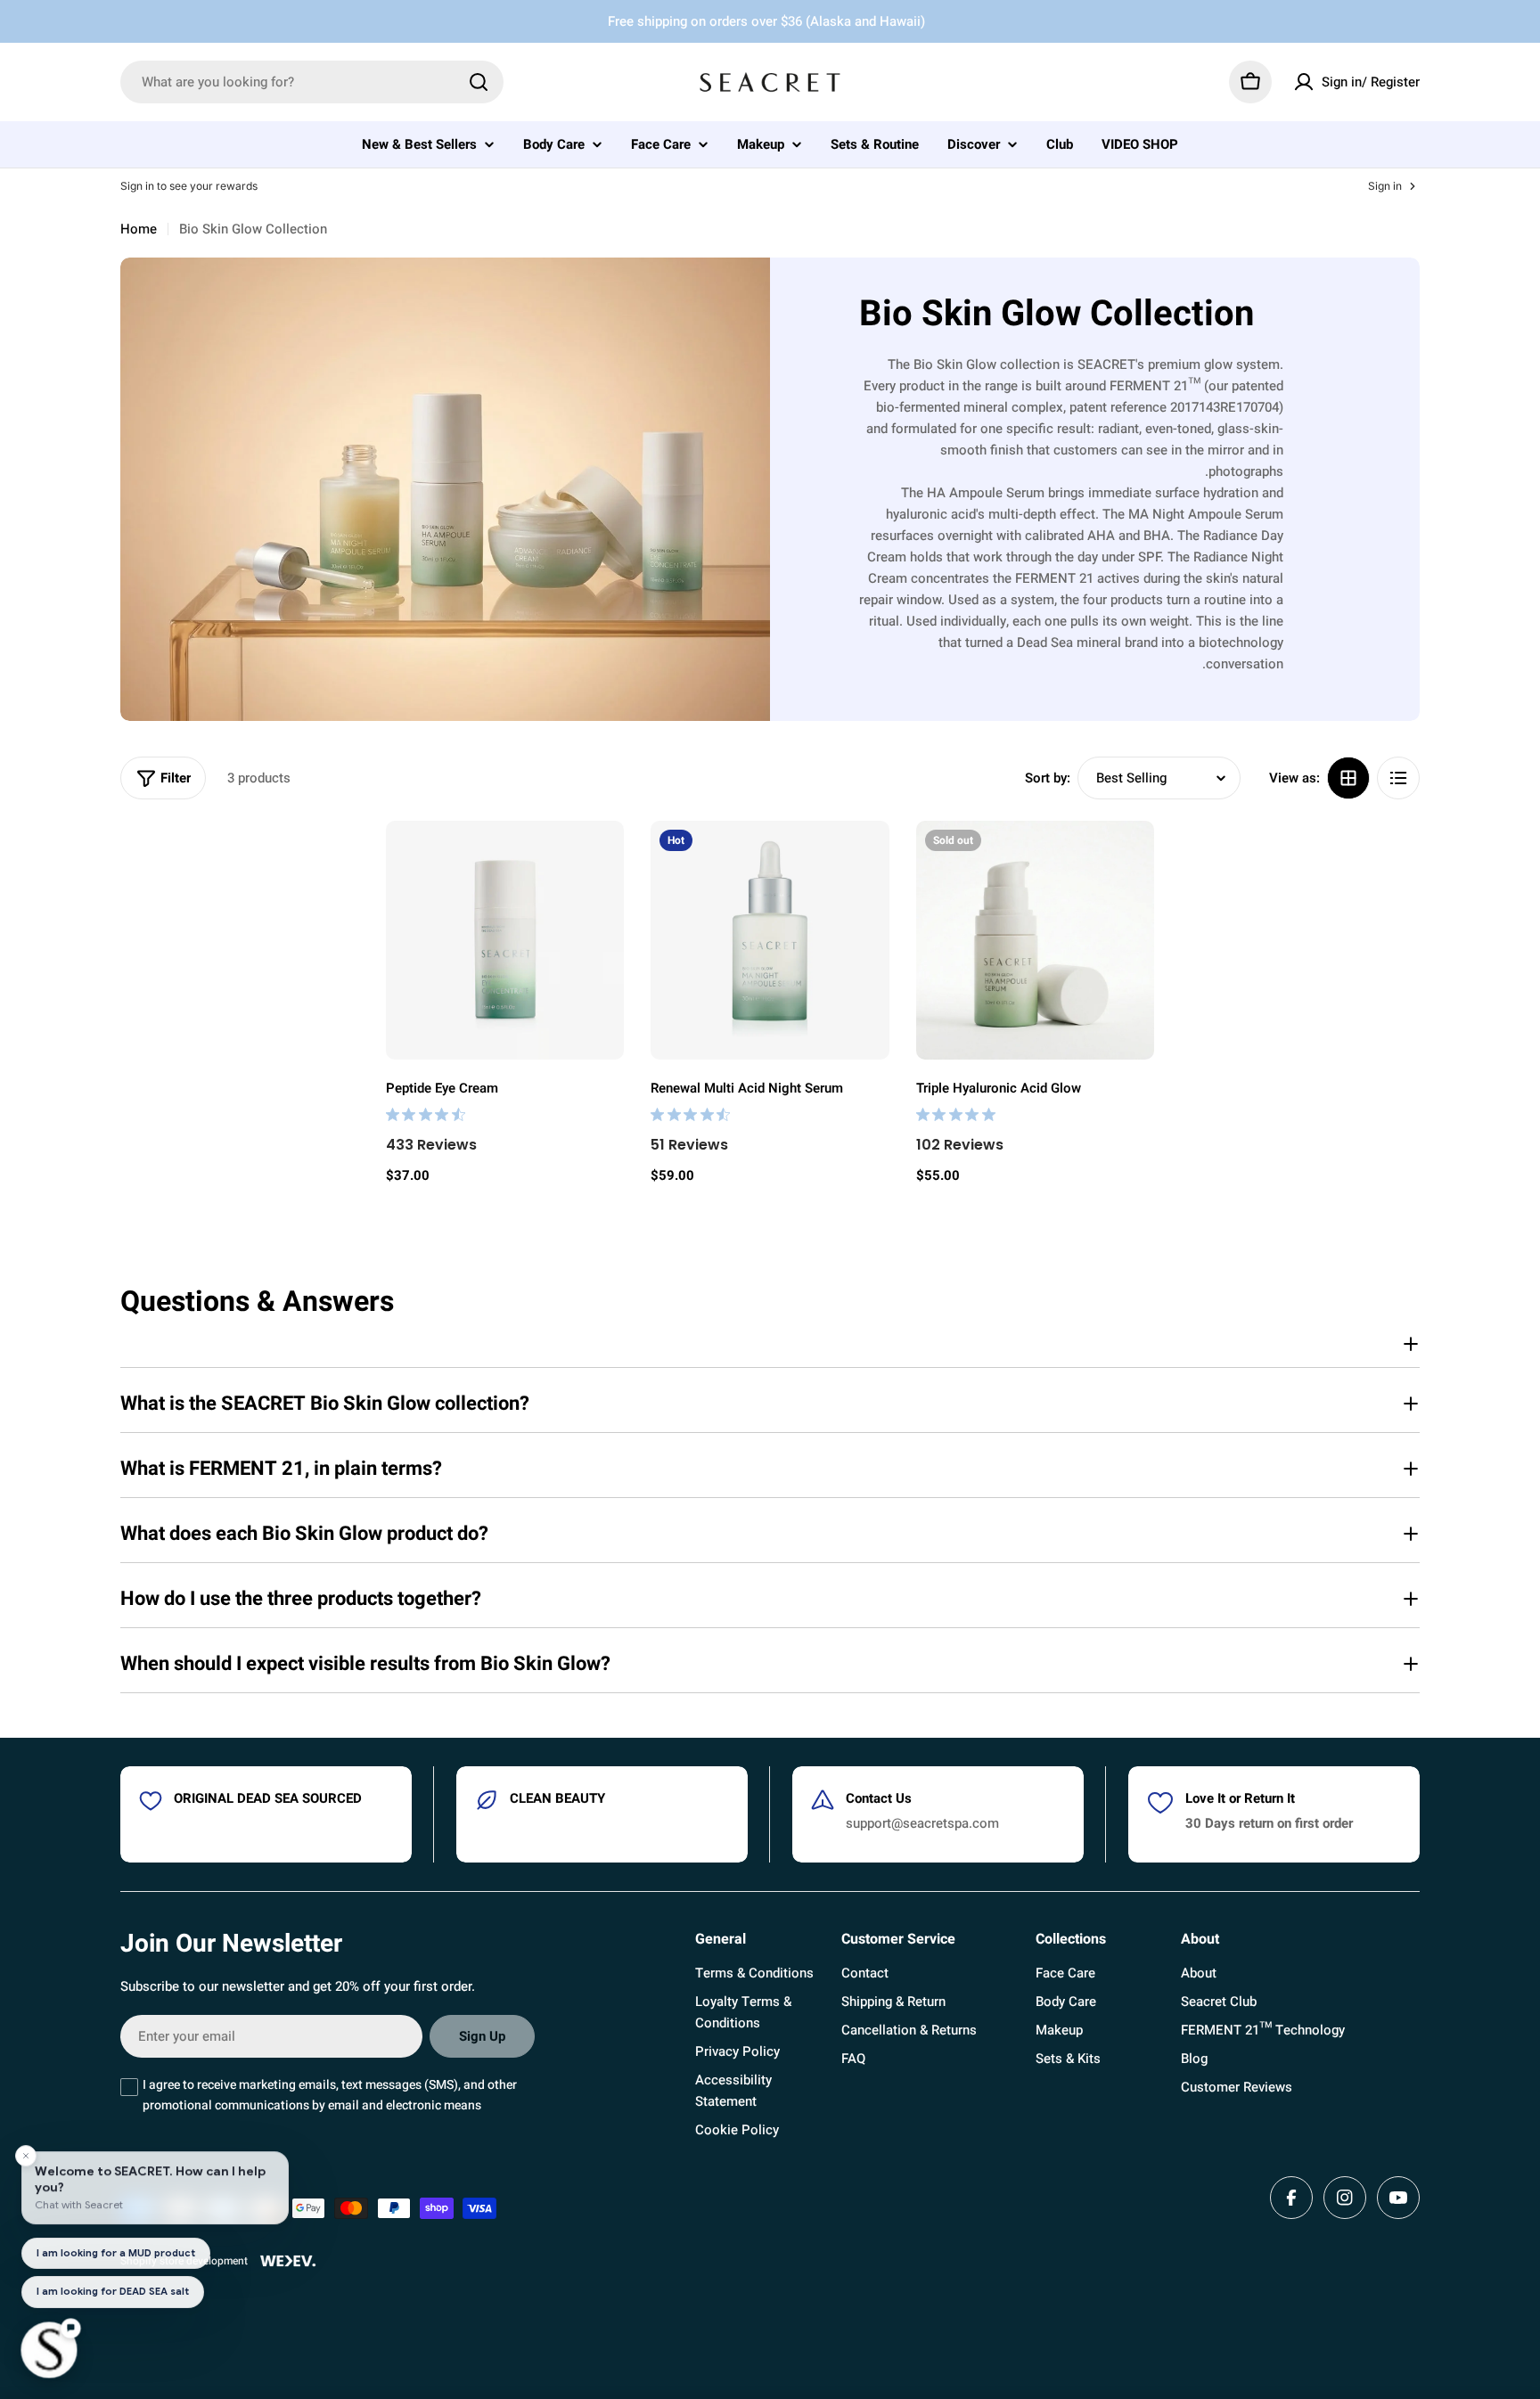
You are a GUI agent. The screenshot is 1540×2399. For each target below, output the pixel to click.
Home (139, 229)
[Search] (479, 82)
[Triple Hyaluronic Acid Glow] (1036, 940)
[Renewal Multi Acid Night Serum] (770, 940)
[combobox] (312, 82)
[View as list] (1398, 778)
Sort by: (1048, 778)
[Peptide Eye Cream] (505, 940)
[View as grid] (1348, 778)
